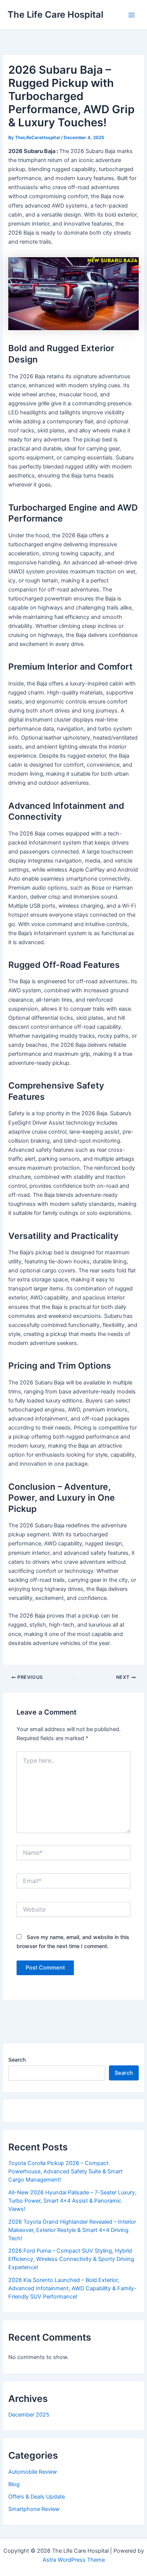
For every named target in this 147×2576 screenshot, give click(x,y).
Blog (14, 2484)
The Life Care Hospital (55, 14)
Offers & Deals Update (37, 2497)
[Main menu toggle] (132, 15)
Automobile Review (33, 2472)
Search (17, 2060)
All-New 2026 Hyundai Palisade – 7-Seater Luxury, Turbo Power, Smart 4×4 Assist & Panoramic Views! (72, 2201)
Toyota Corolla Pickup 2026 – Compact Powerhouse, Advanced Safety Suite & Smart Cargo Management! (65, 2171)
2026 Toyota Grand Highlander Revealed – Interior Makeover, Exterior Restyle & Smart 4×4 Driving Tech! (72, 2230)
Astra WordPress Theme (74, 2560)
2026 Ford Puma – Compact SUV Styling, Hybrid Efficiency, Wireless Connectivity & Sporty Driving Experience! (71, 2259)
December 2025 (29, 2415)
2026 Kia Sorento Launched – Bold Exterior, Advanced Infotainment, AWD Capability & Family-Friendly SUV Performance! (72, 2288)
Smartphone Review (34, 2509)
